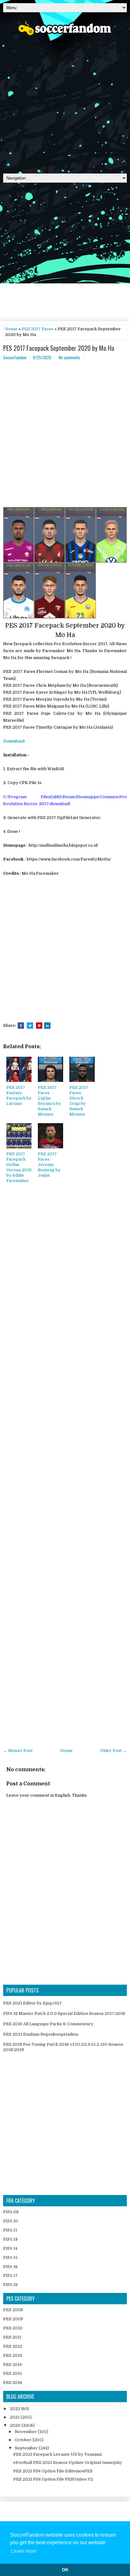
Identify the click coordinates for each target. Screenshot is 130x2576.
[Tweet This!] (30, 1026)
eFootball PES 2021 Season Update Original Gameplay (68, 2462)
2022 (15, 2409)
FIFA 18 (10, 2285)
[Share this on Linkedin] (47, 1026)
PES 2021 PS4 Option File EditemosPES (53, 2471)
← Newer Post (18, 1751)
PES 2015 (13, 2373)
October (24, 2440)
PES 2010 (13, 2328)
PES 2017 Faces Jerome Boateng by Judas (49, 1165)
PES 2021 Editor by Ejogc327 (32, 2003)
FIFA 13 (10, 2239)
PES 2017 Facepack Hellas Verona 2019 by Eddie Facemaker (19, 1167)
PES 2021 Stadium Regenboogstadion (41, 2034)
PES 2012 (13, 2346)
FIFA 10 (11, 2221)
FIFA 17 (10, 2275)
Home (11, 329)
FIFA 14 (10, 2248)
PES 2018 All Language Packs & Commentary (48, 2024)
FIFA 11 (10, 2230)
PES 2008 (13, 2310)
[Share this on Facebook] (21, 1026)
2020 (16, 2425)
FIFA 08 (11, 2212)
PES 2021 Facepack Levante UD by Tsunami (57, 2454)
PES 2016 (13, 2383)
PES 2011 (12, 2337)
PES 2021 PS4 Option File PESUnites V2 (53, 2479)
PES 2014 (12, 2365)
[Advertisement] (65, 102)
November (26, 2432)
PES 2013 (13, 2355)
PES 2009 (13, 2319)
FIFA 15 (10, 2258)
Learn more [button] (24, 2551)
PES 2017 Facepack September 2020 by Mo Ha (59, 348)
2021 (15, 2417)
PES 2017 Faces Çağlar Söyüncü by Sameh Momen (50, 1101)
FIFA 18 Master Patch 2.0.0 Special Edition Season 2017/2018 (64, 2013)
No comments (69, 357)
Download (14, 741)
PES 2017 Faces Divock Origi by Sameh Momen (79, 1101)
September (27, 2448)
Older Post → (113, 1751)
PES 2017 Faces (38, 329)
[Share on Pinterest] (39, 1026)
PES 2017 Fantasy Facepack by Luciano (19, 1095)
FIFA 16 (10, 2267)
